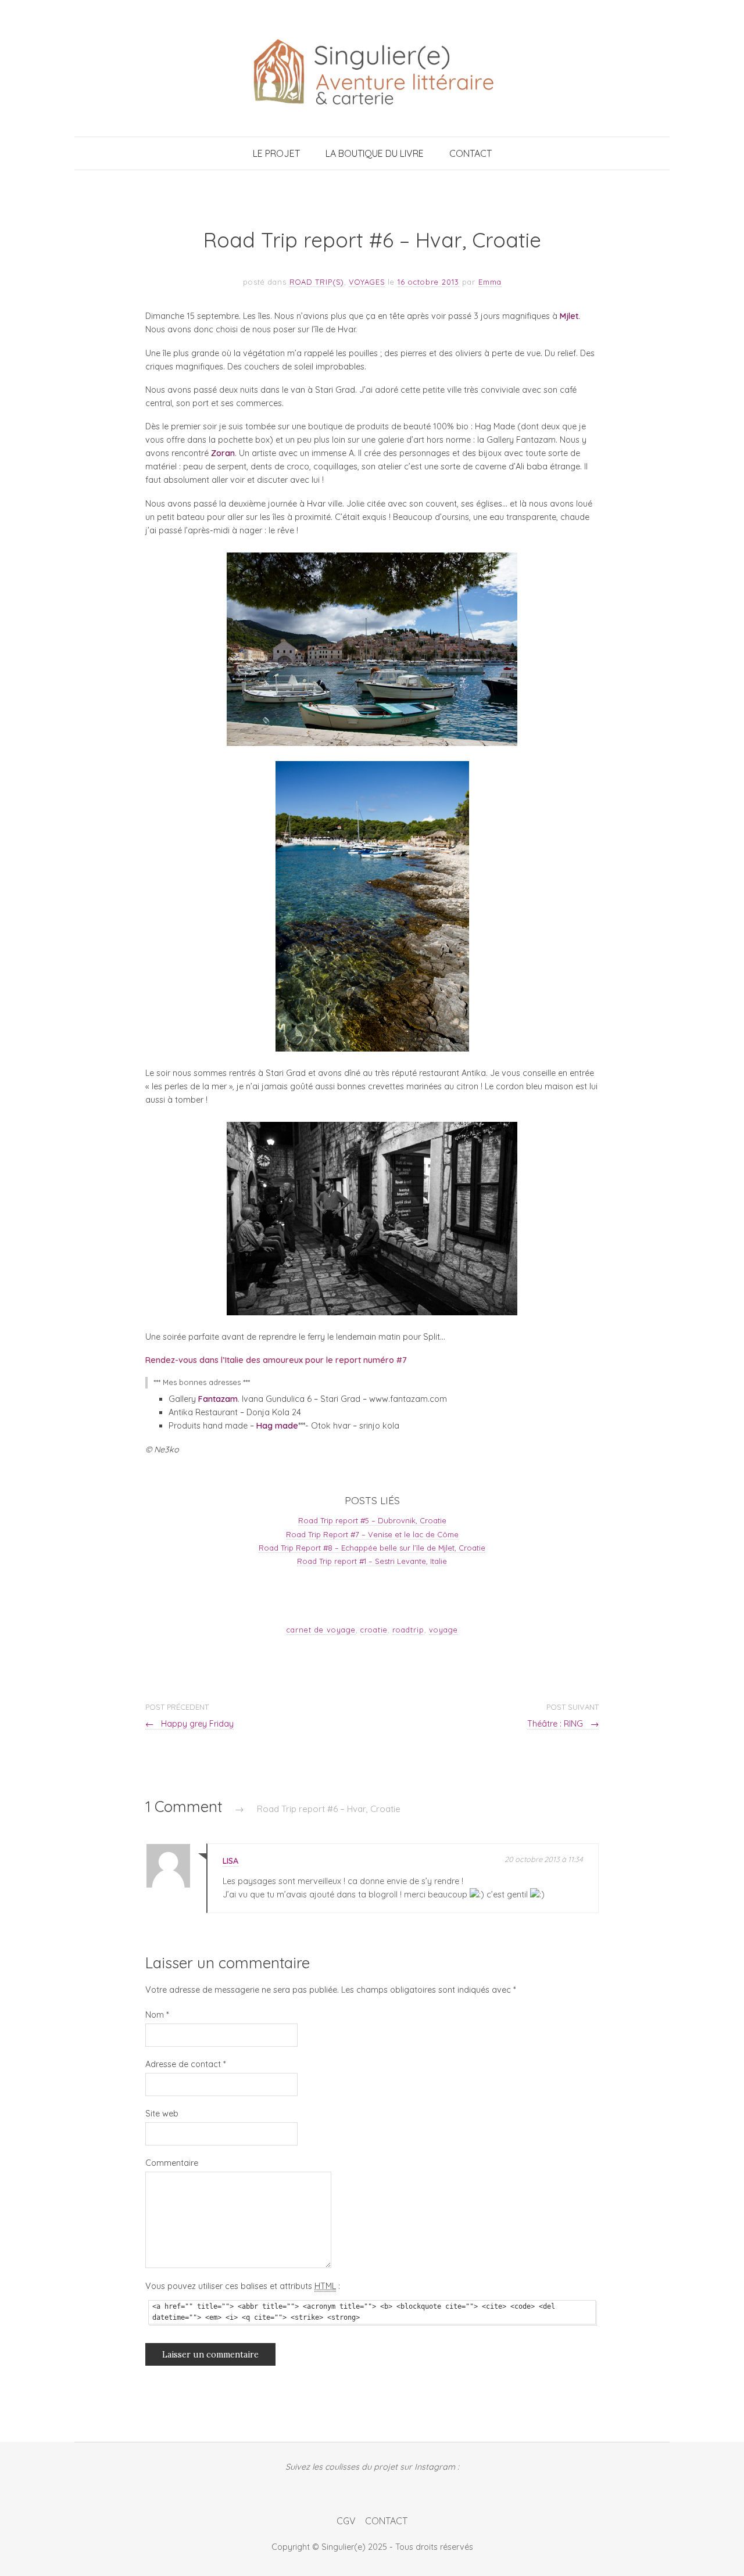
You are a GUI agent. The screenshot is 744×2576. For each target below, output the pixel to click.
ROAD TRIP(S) (317, 282)
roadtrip (408, 1630)
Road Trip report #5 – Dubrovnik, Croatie (372, 1520)
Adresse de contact (185, 2064)
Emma (490, 282)
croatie (374, 1630)
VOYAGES (367, 282)
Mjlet (569, 316)
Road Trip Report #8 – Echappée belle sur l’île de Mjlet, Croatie (372, 1548)
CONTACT (471, 153)
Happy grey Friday (189, 1724)
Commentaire (172, 2163)
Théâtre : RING (563, 1724)
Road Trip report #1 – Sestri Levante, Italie (372, 1561)
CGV (346, 2521)
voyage (443, 1630)
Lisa (230, 1861)
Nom (157, 2015)
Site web (162, 2114)
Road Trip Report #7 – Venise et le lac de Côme (372, 1534)
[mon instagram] (372, 2488)
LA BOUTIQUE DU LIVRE (375, 153)
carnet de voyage (321, 1630)
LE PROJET (276, 153)
